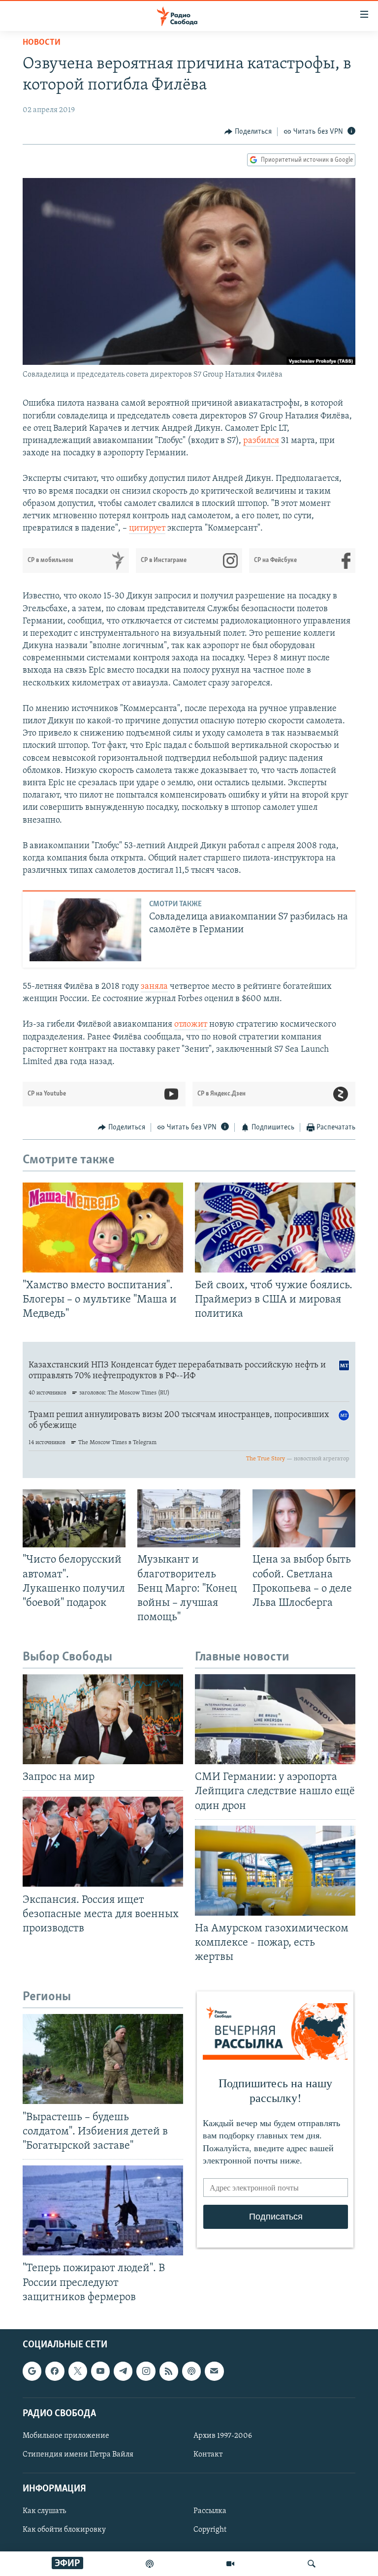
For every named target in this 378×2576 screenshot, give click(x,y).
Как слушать (44, 2511)
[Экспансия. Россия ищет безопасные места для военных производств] (103, 1842)
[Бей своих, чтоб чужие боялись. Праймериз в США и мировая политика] (275, 1228)
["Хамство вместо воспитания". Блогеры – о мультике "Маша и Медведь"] (103, 1228)
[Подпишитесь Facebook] (55, 2371)
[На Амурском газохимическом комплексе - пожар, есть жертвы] (275, 1871)
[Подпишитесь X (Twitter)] (78, 2371)
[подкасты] (150, 2564)
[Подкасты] (191, 2371)
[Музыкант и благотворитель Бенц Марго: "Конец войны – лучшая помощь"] (189, 1518)
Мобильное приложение (66, 2436)
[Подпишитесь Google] (32, 2371)
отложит (191, 1025)
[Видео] (230, 2564)
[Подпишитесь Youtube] (100, 2371)
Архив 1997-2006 (223, 2436)
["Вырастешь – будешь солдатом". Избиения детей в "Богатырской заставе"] (103, 2059)
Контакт (208, 2455)
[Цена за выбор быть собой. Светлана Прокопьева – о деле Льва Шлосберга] (304, 1518)
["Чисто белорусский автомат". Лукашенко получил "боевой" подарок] (74, 1518)
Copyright (210, 2530)
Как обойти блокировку (64, 2530)
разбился (261, 441)
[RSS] (169, 2371)
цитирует (147, 529)
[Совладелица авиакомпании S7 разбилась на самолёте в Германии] (85, 930)
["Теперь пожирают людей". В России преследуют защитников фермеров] (103, 2210)
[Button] (248, 132)
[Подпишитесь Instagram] (146, 2371)
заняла (154, 987)
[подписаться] (214, 2371)
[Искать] (312, 2564)
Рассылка (210, 2511)
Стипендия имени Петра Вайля (78, 2455)
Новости (42, 43)
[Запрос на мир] (103, 1719)
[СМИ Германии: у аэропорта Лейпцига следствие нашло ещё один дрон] (275, 1719)
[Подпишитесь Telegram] (123, 2371)
